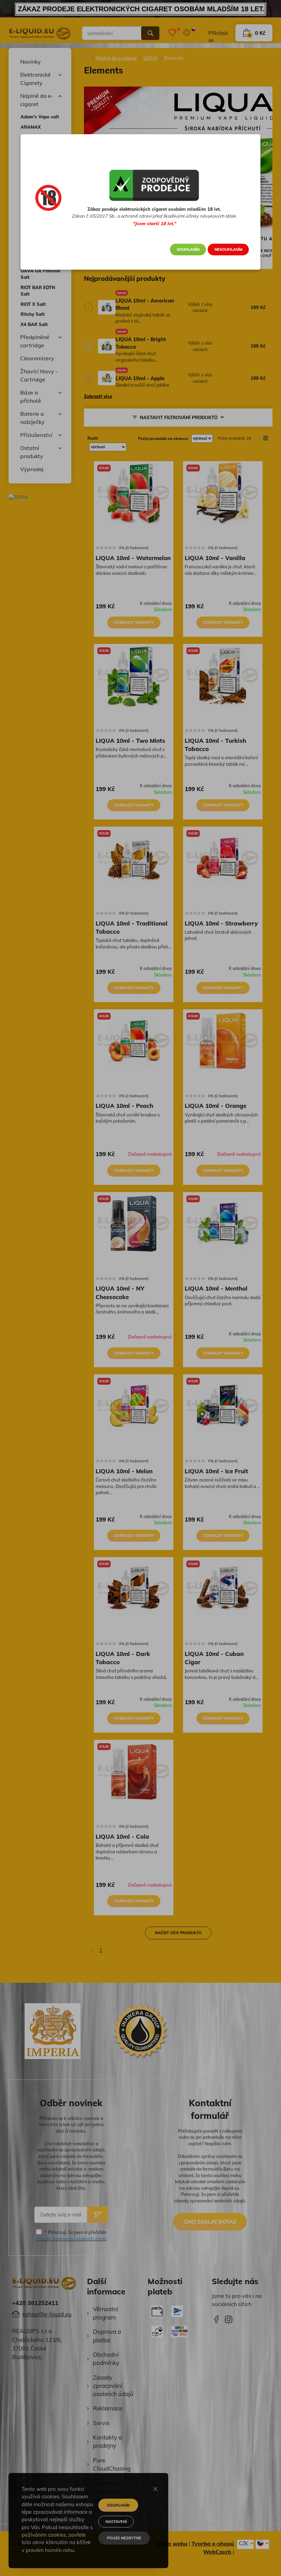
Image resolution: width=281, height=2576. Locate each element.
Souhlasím (188, 249)
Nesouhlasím (228, 249)
